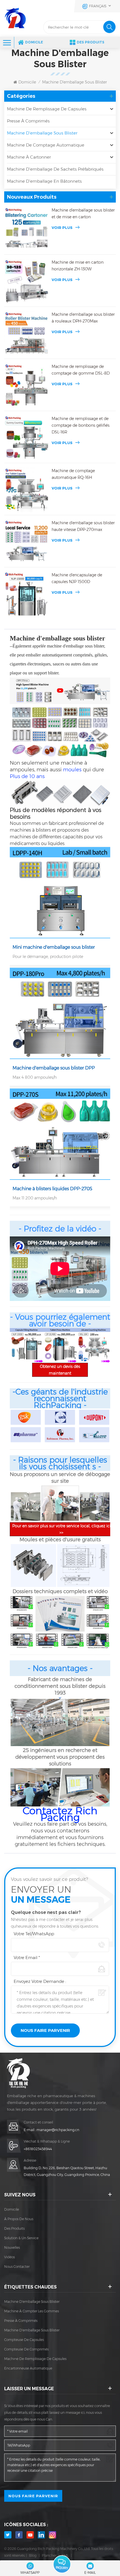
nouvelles (12, 2247)
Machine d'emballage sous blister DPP (54, 1068)
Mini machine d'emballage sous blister (54, 947)
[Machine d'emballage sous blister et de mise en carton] (27, 229)
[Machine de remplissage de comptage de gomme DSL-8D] (27, 386)
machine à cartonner (29, 157)
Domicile (34, 42)
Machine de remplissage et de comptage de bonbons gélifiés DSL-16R (81, 425)
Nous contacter (17, 2267)
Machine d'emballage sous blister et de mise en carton (83, 213)
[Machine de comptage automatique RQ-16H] (27, 490)
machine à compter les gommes (32, 2311)
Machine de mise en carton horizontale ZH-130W (78, 266)
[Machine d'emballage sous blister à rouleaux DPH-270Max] (27, 333)
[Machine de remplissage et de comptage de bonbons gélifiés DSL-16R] (27, 438)
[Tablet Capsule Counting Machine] (93, 1345)
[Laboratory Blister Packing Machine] (60, 893)
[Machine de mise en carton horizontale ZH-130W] (27, 281)
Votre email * (27, 1957)
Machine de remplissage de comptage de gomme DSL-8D (81, 370)
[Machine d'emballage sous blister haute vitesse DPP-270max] (27, 542)
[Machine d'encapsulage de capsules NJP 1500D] (27, 594)
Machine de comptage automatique (46, 145)
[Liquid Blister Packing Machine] (60, 1134)
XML (65, 2555)
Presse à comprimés (28, 121)
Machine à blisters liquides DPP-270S (52, 1189)
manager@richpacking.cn (58, 2130)
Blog (33, 2555)
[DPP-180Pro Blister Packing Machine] (60, 1013)
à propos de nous (19, 2219)
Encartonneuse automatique (28, 2368)
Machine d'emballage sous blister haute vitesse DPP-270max (83, 526)
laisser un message (62, 2564)
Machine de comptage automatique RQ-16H (73, 474)
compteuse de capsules (24, 2340)
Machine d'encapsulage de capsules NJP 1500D (77, 578)
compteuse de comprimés (26, 2349)
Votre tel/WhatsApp (34, 1934)
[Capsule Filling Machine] (27, 1345)
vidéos (9, 2257)
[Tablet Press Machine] (60, 1345)
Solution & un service (21, 2238)
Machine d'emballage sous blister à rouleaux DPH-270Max (83, 318)
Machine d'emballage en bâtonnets (44, 181)
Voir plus (62, 228)
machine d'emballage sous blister (32, 2302)
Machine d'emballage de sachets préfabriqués (55, 169)
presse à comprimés (21, 2321)
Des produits (91, 42)
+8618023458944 (38, 2149)
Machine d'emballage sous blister (75, 82)
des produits (14, 2228)
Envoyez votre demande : (40, 1981)
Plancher (49, 2555)
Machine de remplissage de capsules (47, 109)
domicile (12, 2209)
